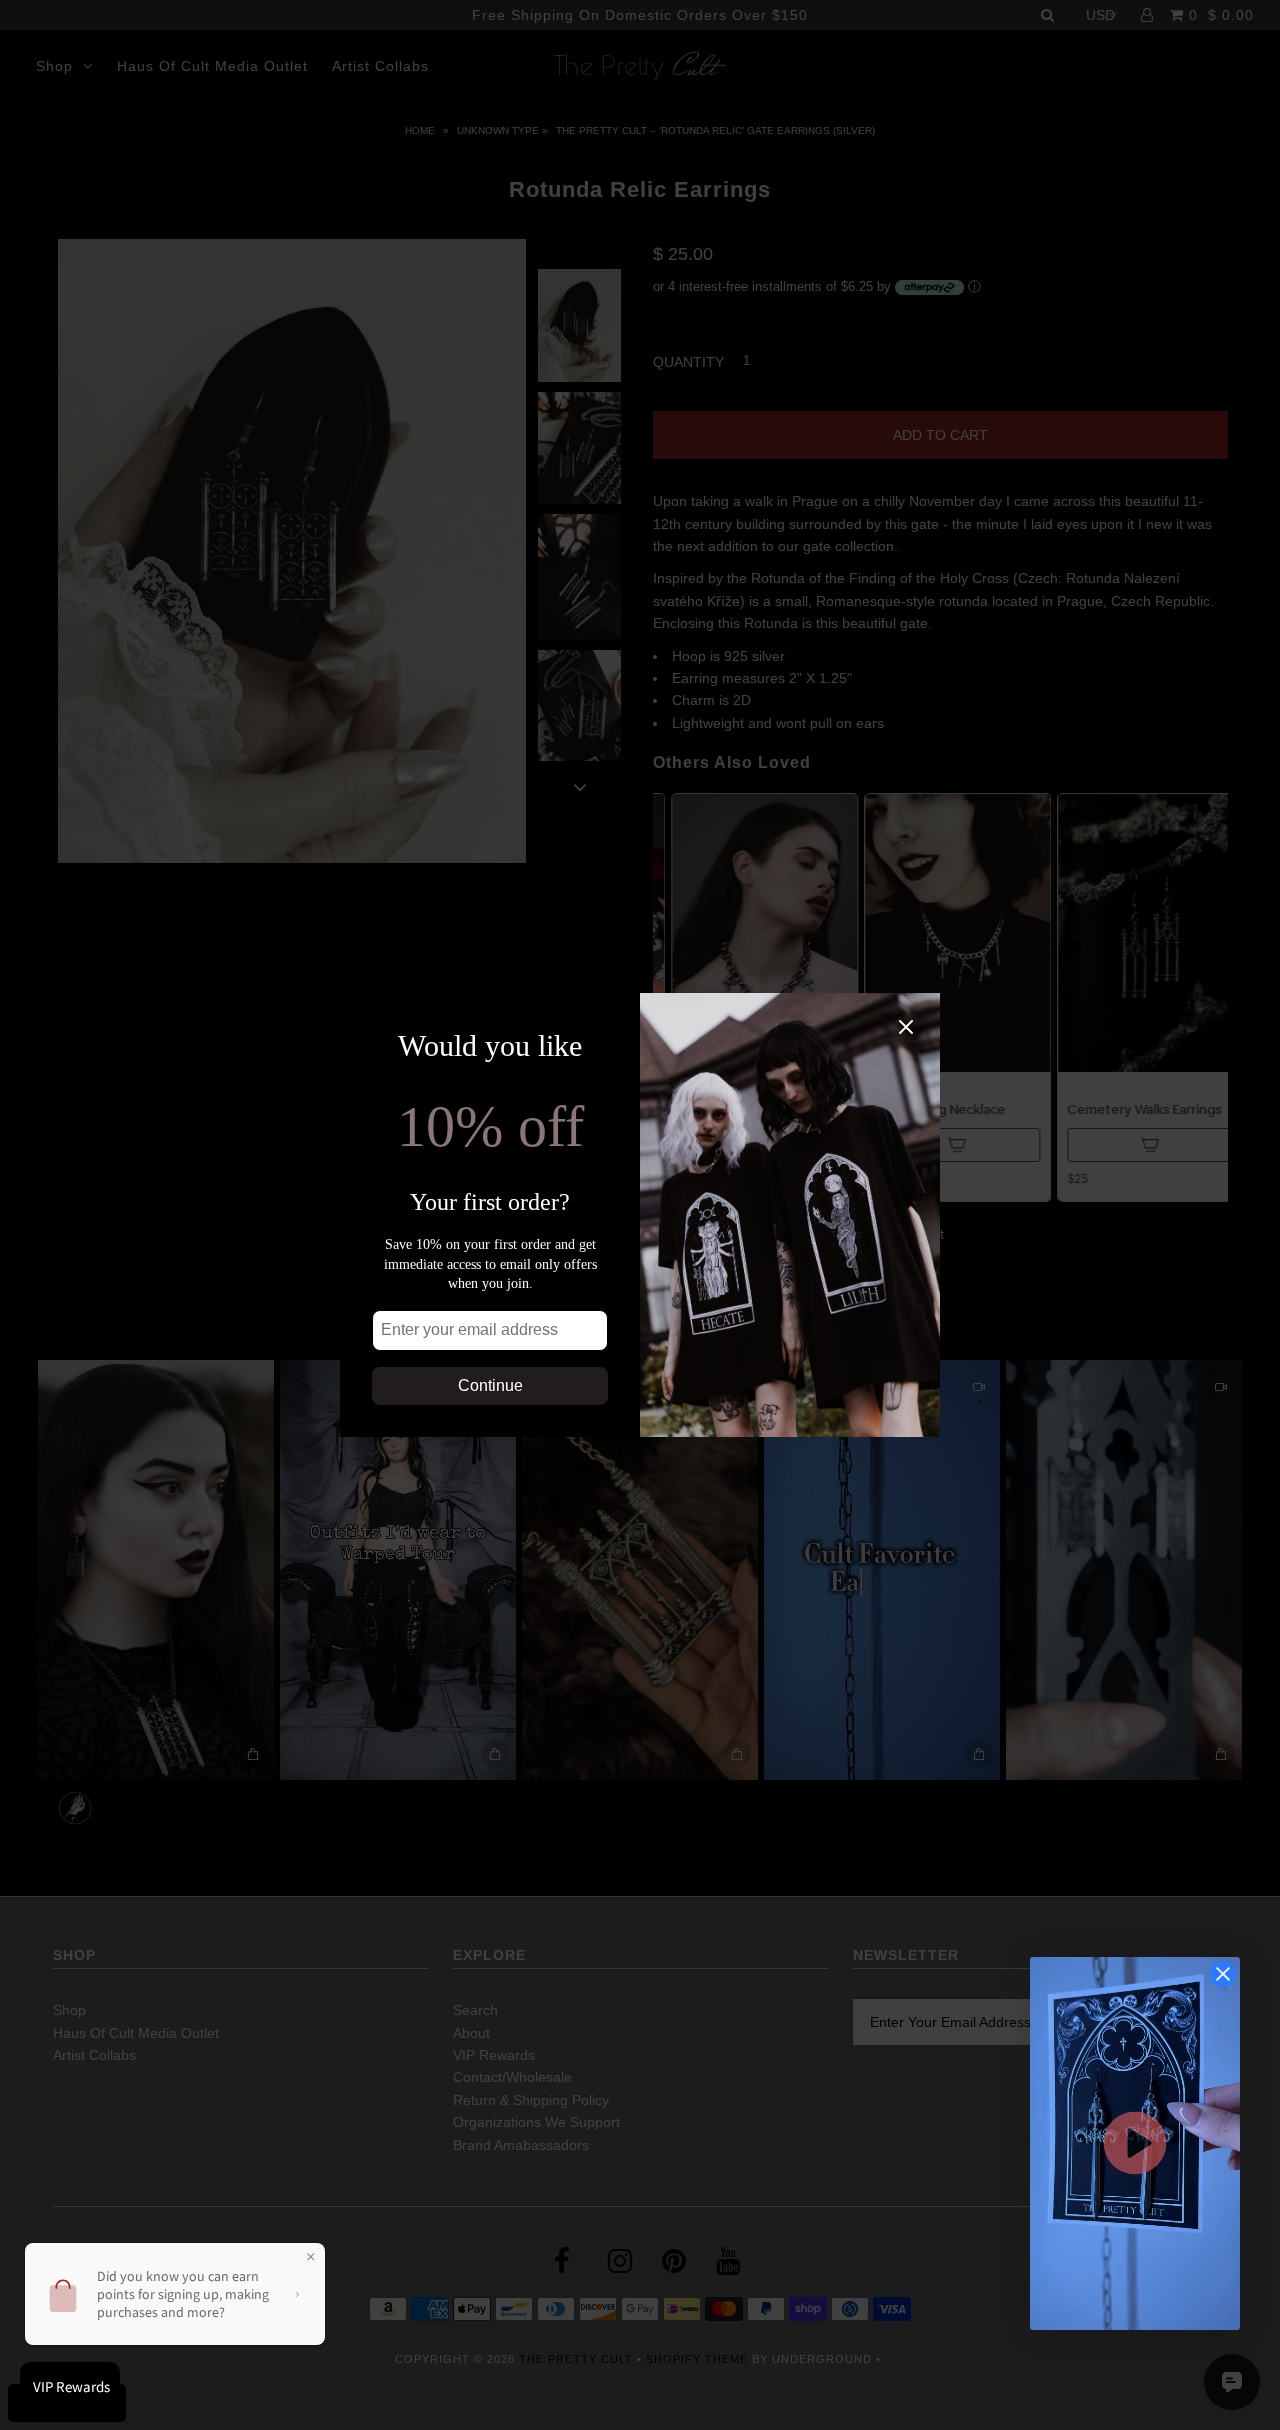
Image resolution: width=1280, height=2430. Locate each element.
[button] (1135, 2143)
